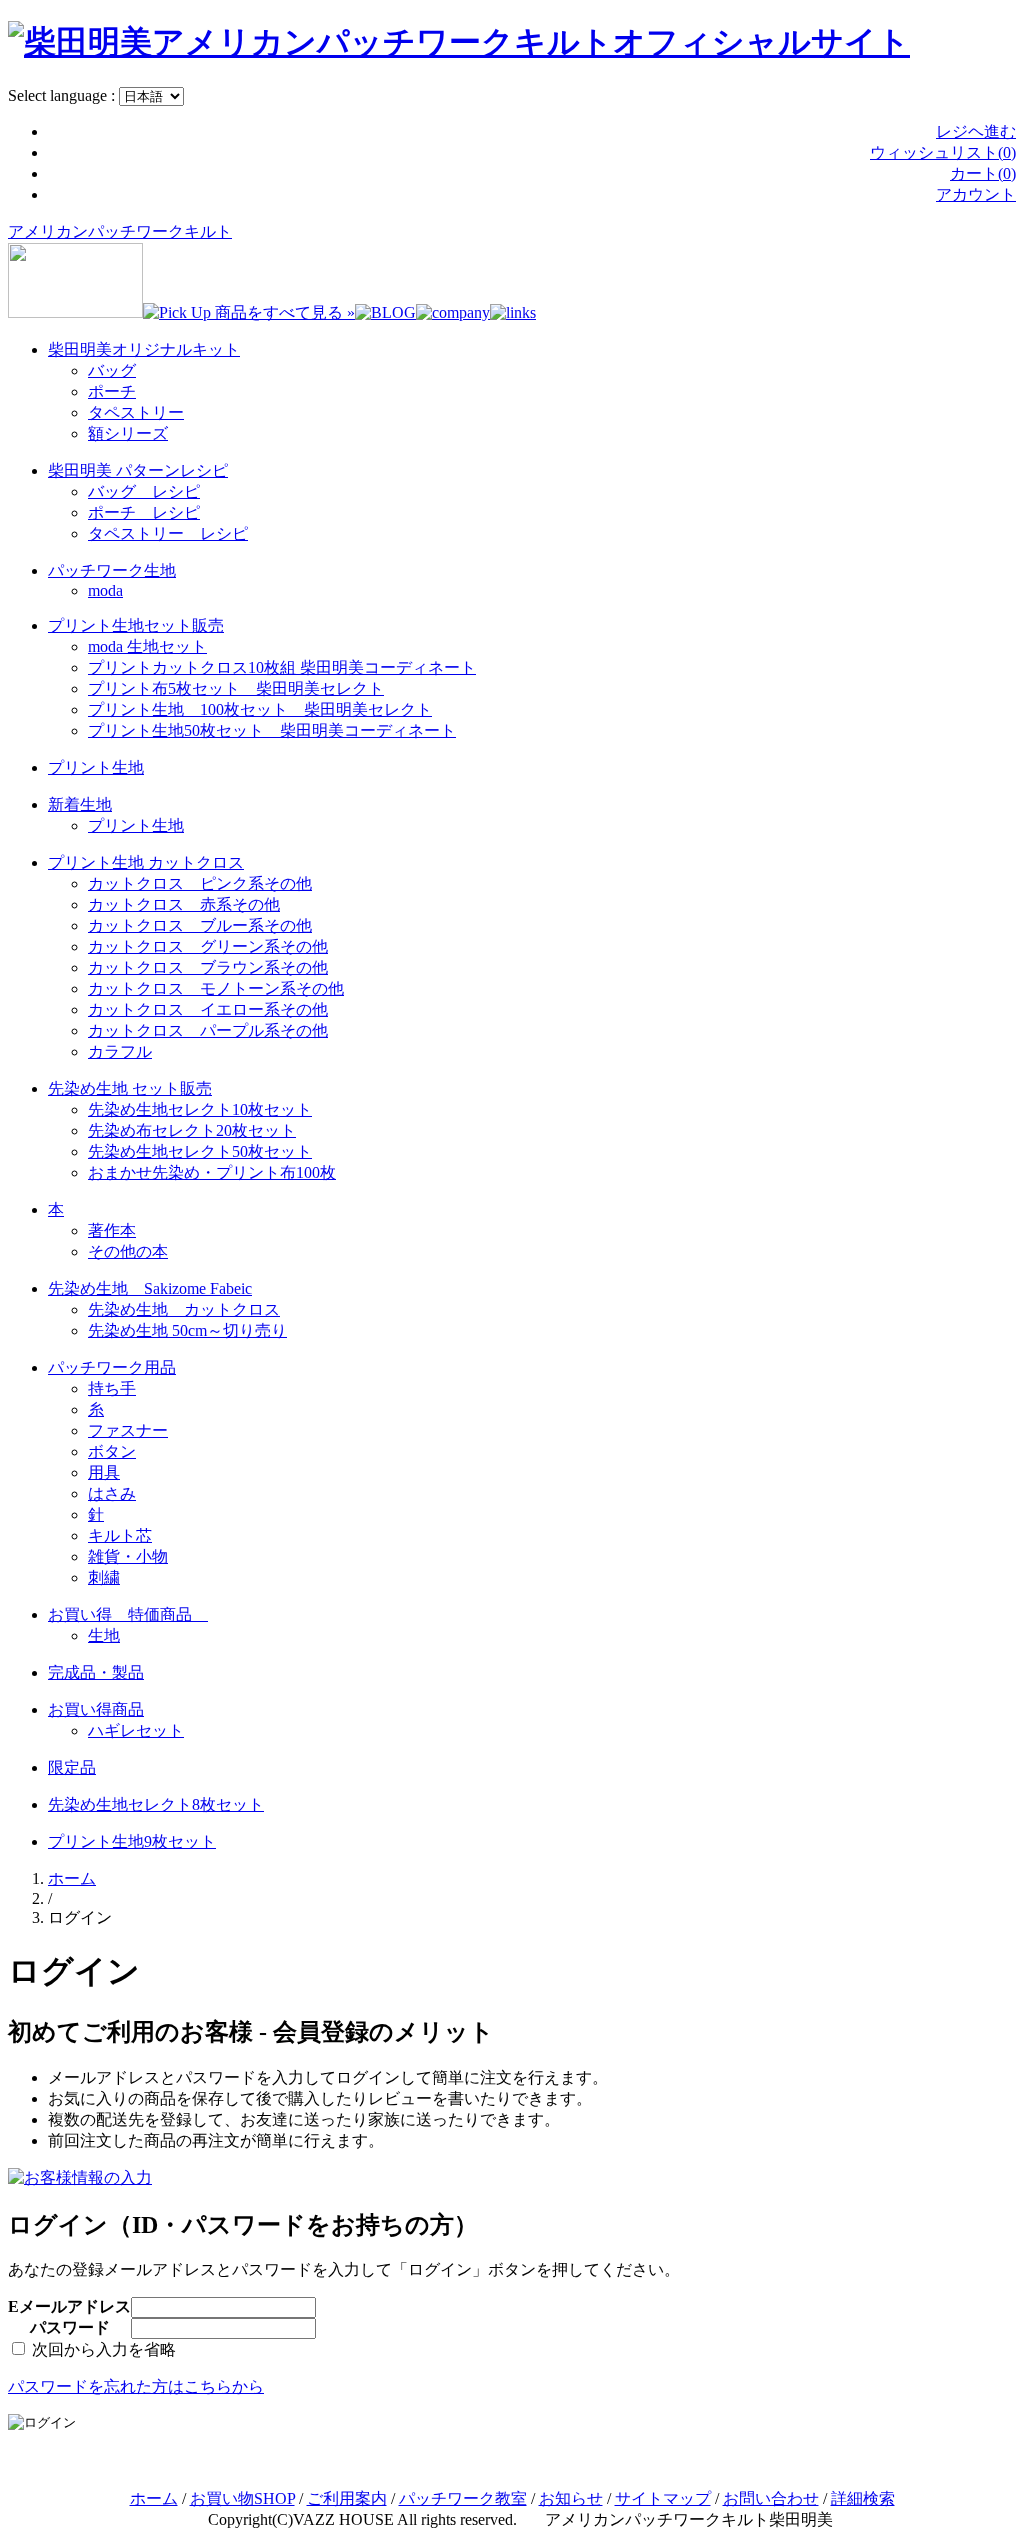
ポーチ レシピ (144, 512)
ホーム (72, 1878)
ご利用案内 (347, 2498)
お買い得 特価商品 (128, 1614)
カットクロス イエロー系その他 (208, 1009)
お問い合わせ (771, 2498)
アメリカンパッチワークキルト (120, 231)
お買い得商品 (96, 1709)
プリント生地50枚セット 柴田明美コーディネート (272, 730)
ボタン (112, 1451)
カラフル (120, 1051)
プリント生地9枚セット (132, 1841)
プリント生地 (96, 767)
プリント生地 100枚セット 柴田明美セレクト (260, 709)
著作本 (112, 1230)
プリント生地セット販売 (136, 625)
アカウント (976, 194)
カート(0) (983, 173)
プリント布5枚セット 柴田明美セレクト (236, 688)
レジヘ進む (976, 131)
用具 (104, 1472)
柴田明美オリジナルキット (144, 349)
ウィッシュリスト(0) (943, 152)
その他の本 (128, 1251)
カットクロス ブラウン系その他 (208, 967)
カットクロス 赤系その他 (184, 904)
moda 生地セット (147, 646)
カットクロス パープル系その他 (208, 1030)
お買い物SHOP (242, 2498)
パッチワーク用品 (112, 1367)
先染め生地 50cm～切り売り (187, 1330)
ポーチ (112, 391)
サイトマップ (663, 2498)
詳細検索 (863, 2498)
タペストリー (136, 412)
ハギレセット (136, 1730)
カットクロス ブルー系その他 (200, 925)
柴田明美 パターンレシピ (138, 470)
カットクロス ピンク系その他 (200, 883)
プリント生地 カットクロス (146, 862)
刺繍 (104, 1577)
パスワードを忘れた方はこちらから (136, 2386)
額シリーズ (128, 433)
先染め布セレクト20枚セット (192, 1130)
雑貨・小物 (128, 1556)
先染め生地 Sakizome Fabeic (150, 1288)
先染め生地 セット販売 (130, 1088)
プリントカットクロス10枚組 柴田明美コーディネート (282, 667)
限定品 (72, 1767)
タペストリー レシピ (168, 533)
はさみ (112, 1493)
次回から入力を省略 (102, 2349)
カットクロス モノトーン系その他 (216, 988)
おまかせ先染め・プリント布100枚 (212, 1172)
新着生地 (80, 804)
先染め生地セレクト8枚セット (156, 1804)
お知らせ (571, 2498)
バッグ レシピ (144, 491)
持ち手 (112, 1388)
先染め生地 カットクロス (184, 1309)
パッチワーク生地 (112, 570)
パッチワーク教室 (463, 2498)
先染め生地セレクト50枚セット (200, 1151)
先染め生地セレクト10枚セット (200, 1109)
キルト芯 (120, 1535)
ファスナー (128, 1430)
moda (105, 590)
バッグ (112, 370)
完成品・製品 (96, 1672)
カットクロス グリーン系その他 (208, 946)
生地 (104, 1635)
